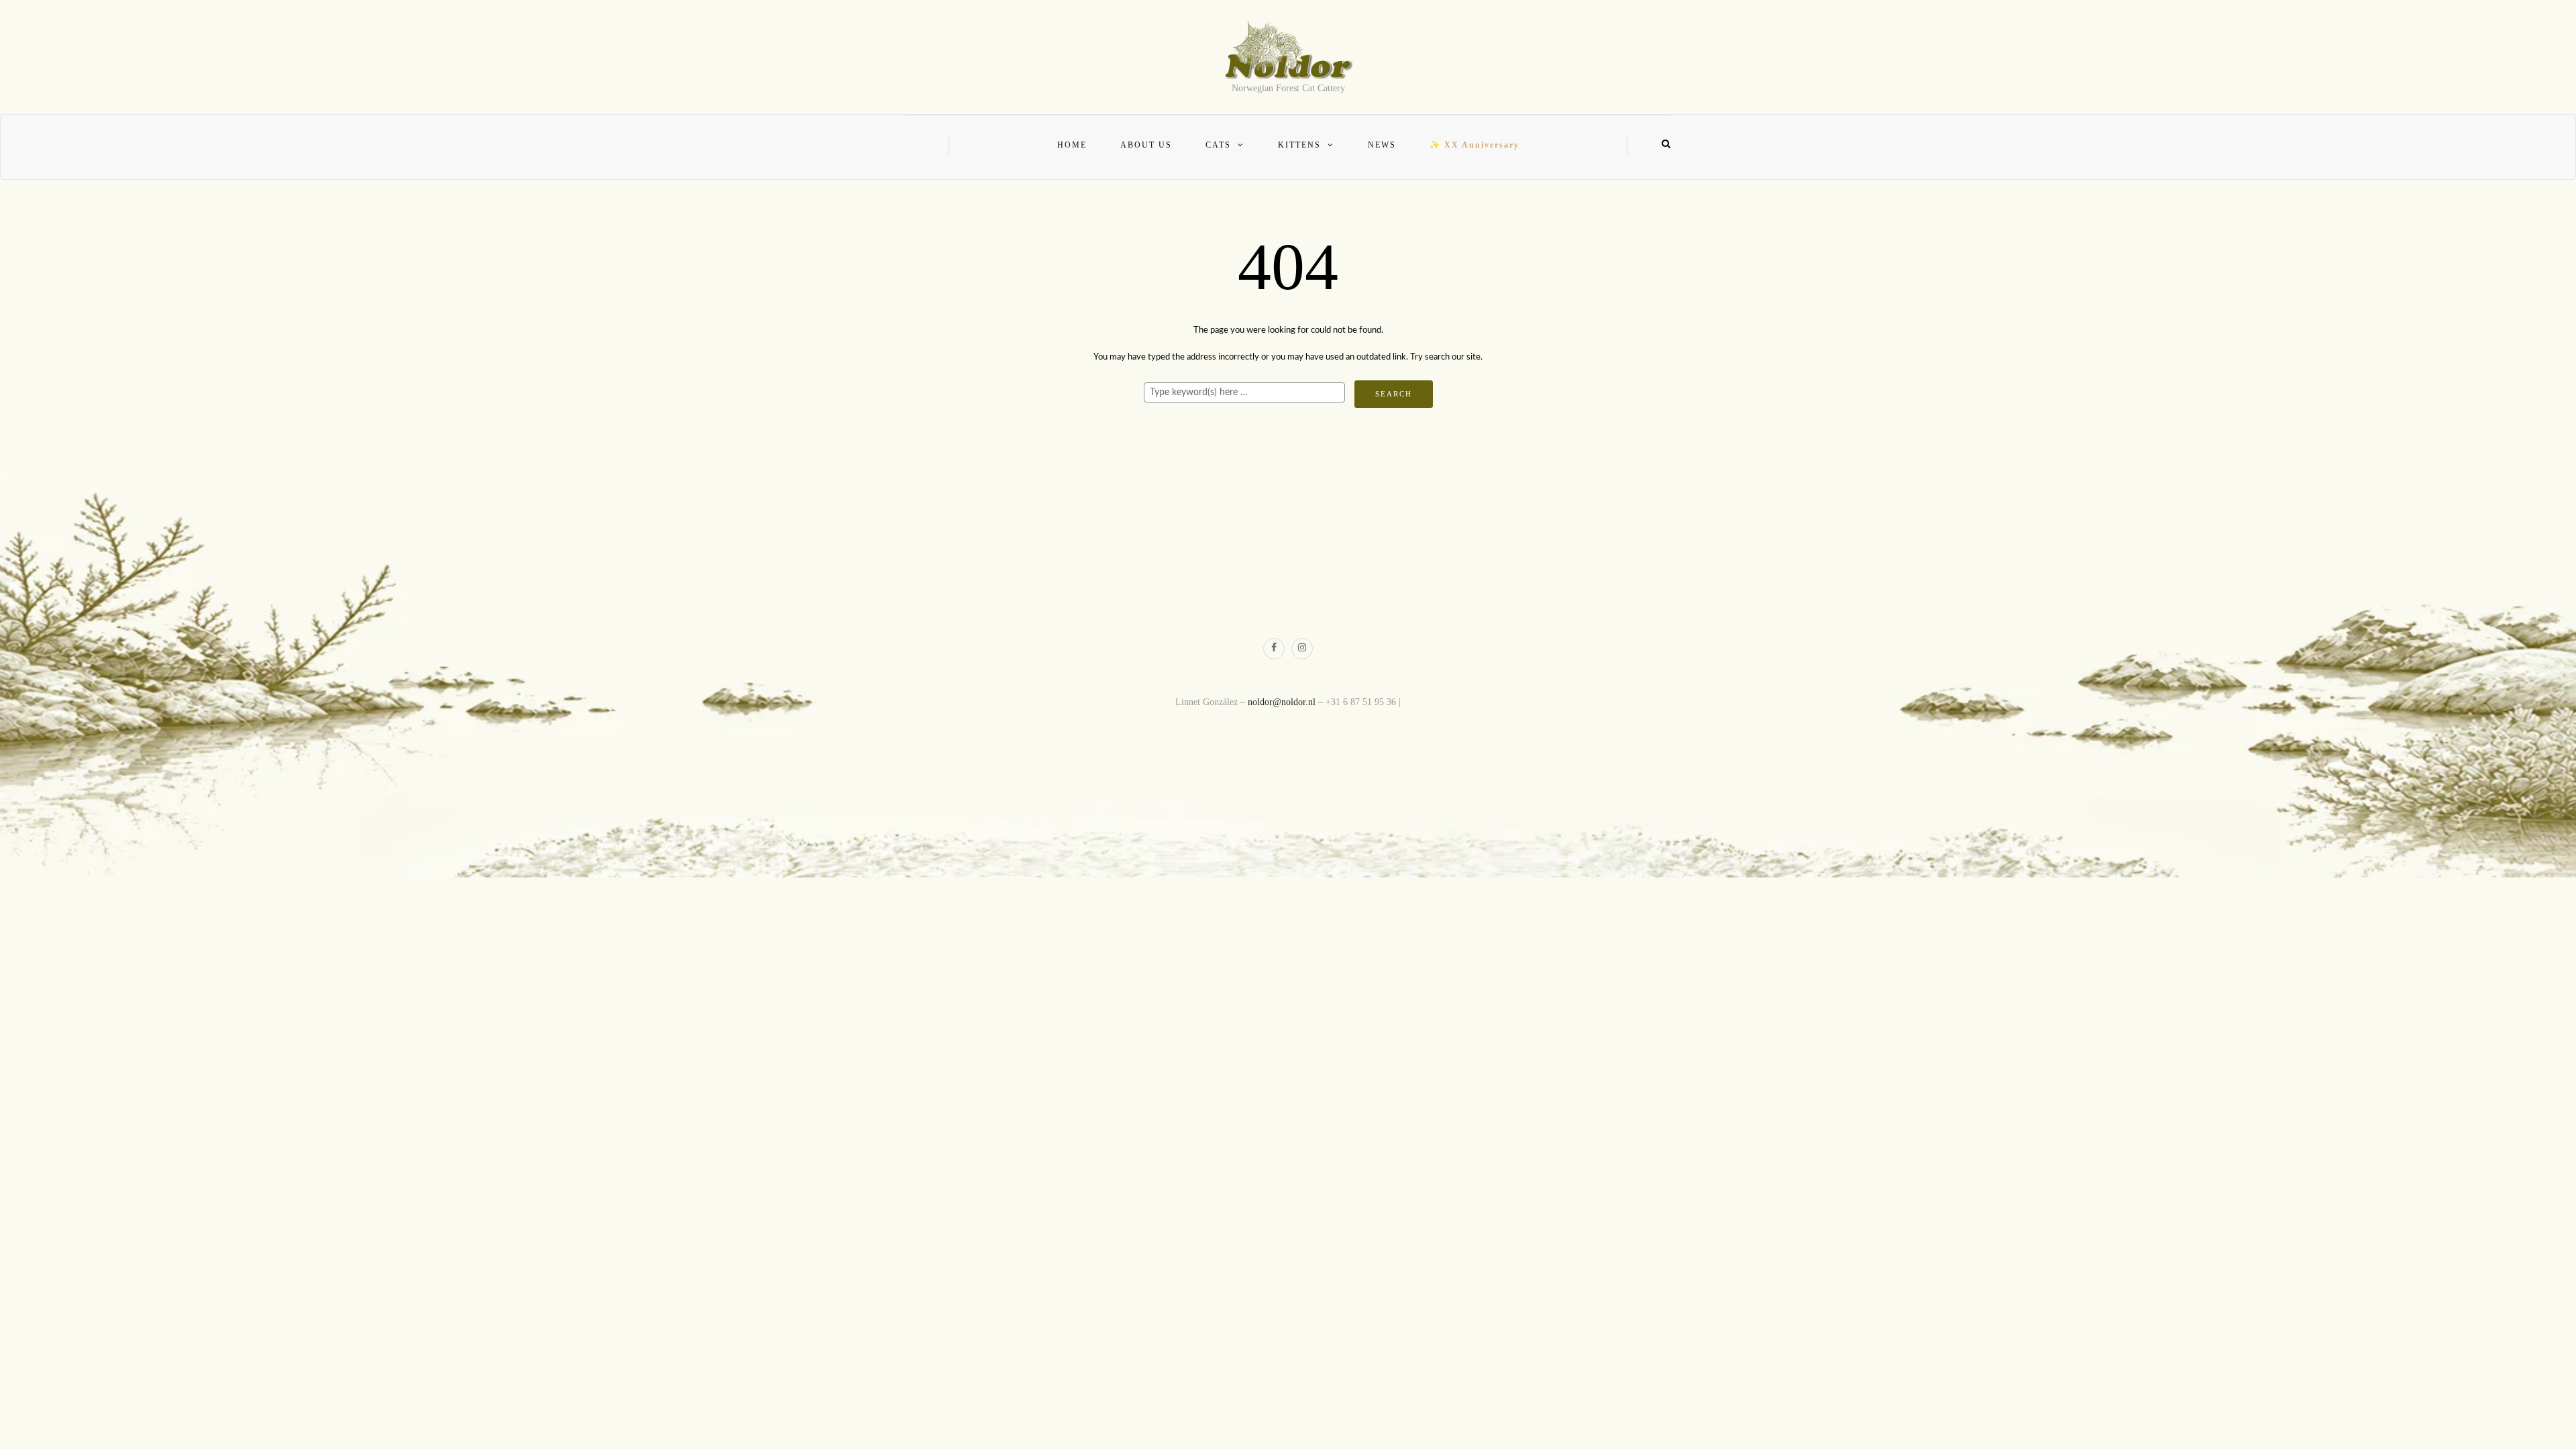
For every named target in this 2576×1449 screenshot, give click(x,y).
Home (1072, 145)
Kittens (1299, 145)
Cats (1218, 145)
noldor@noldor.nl (1282, 702)
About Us (1146, 145)
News (1382, 145)
